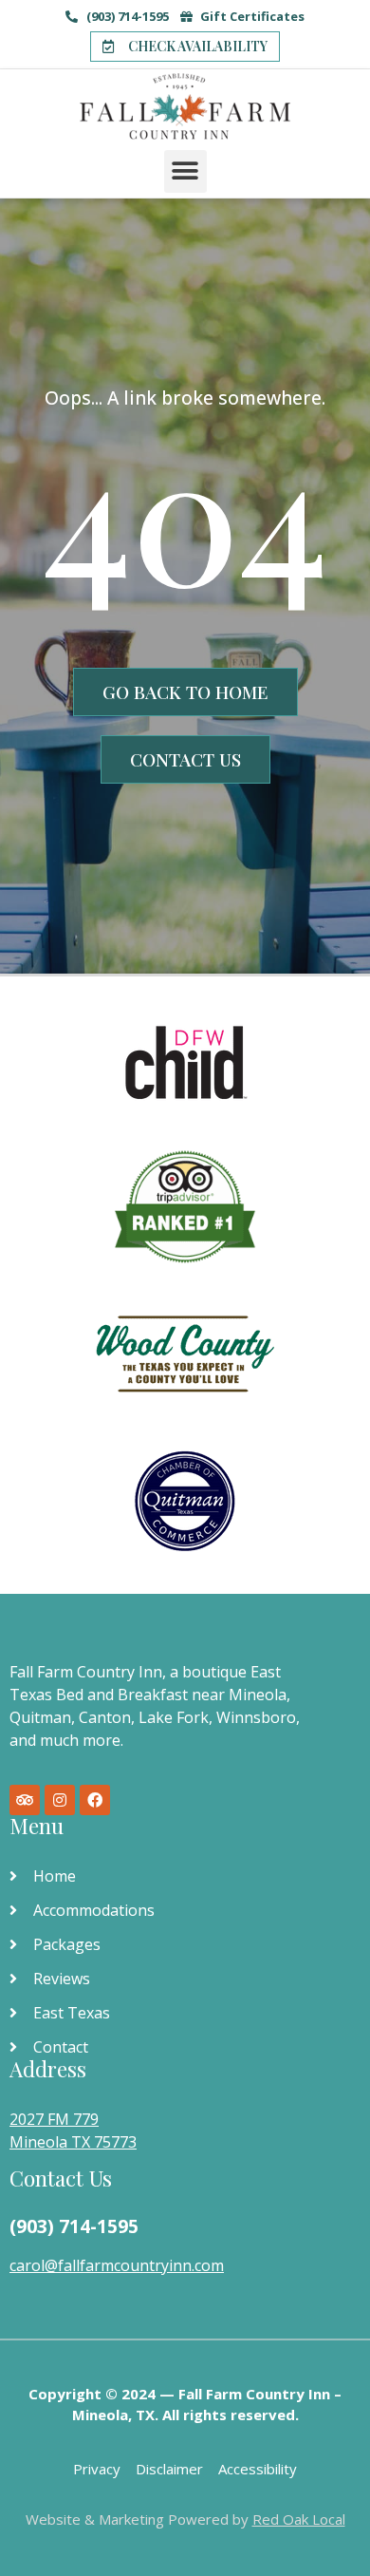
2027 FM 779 (54, 2119)
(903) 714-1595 (74, 2226)
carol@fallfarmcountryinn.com (117, 2265)
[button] (185, 47)
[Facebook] (95, 1800)
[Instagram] (60, 1800)
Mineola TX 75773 (73, 2142)
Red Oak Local (299, 2519)
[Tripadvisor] (25, 1800)
